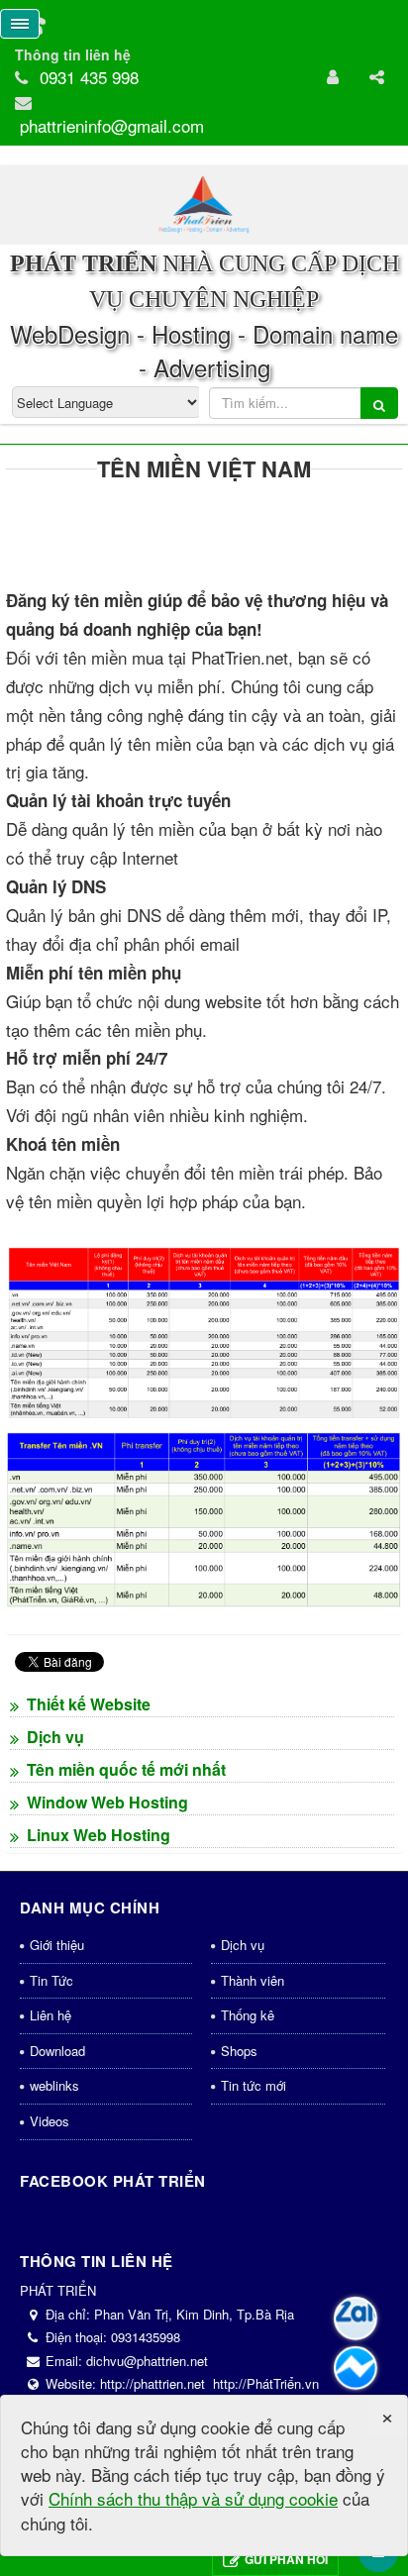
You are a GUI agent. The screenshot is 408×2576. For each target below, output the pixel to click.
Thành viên (253, 1980)
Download (57, 2051)
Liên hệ (51, 2015)
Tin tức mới (254, 2085)
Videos (50, 2121)
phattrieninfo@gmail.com (112, 125)
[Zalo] (356, 2318)
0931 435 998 (89, 77)
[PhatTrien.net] (204, 203)
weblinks (54, 2085)
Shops (239, 2051)
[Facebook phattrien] (356, 2368)
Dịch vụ (243, 1945)
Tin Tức (51, 1980)
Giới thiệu (57, 1945)
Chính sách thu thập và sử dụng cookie (193, 2498)
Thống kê (248, 2015)
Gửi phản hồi (286, 2559)
